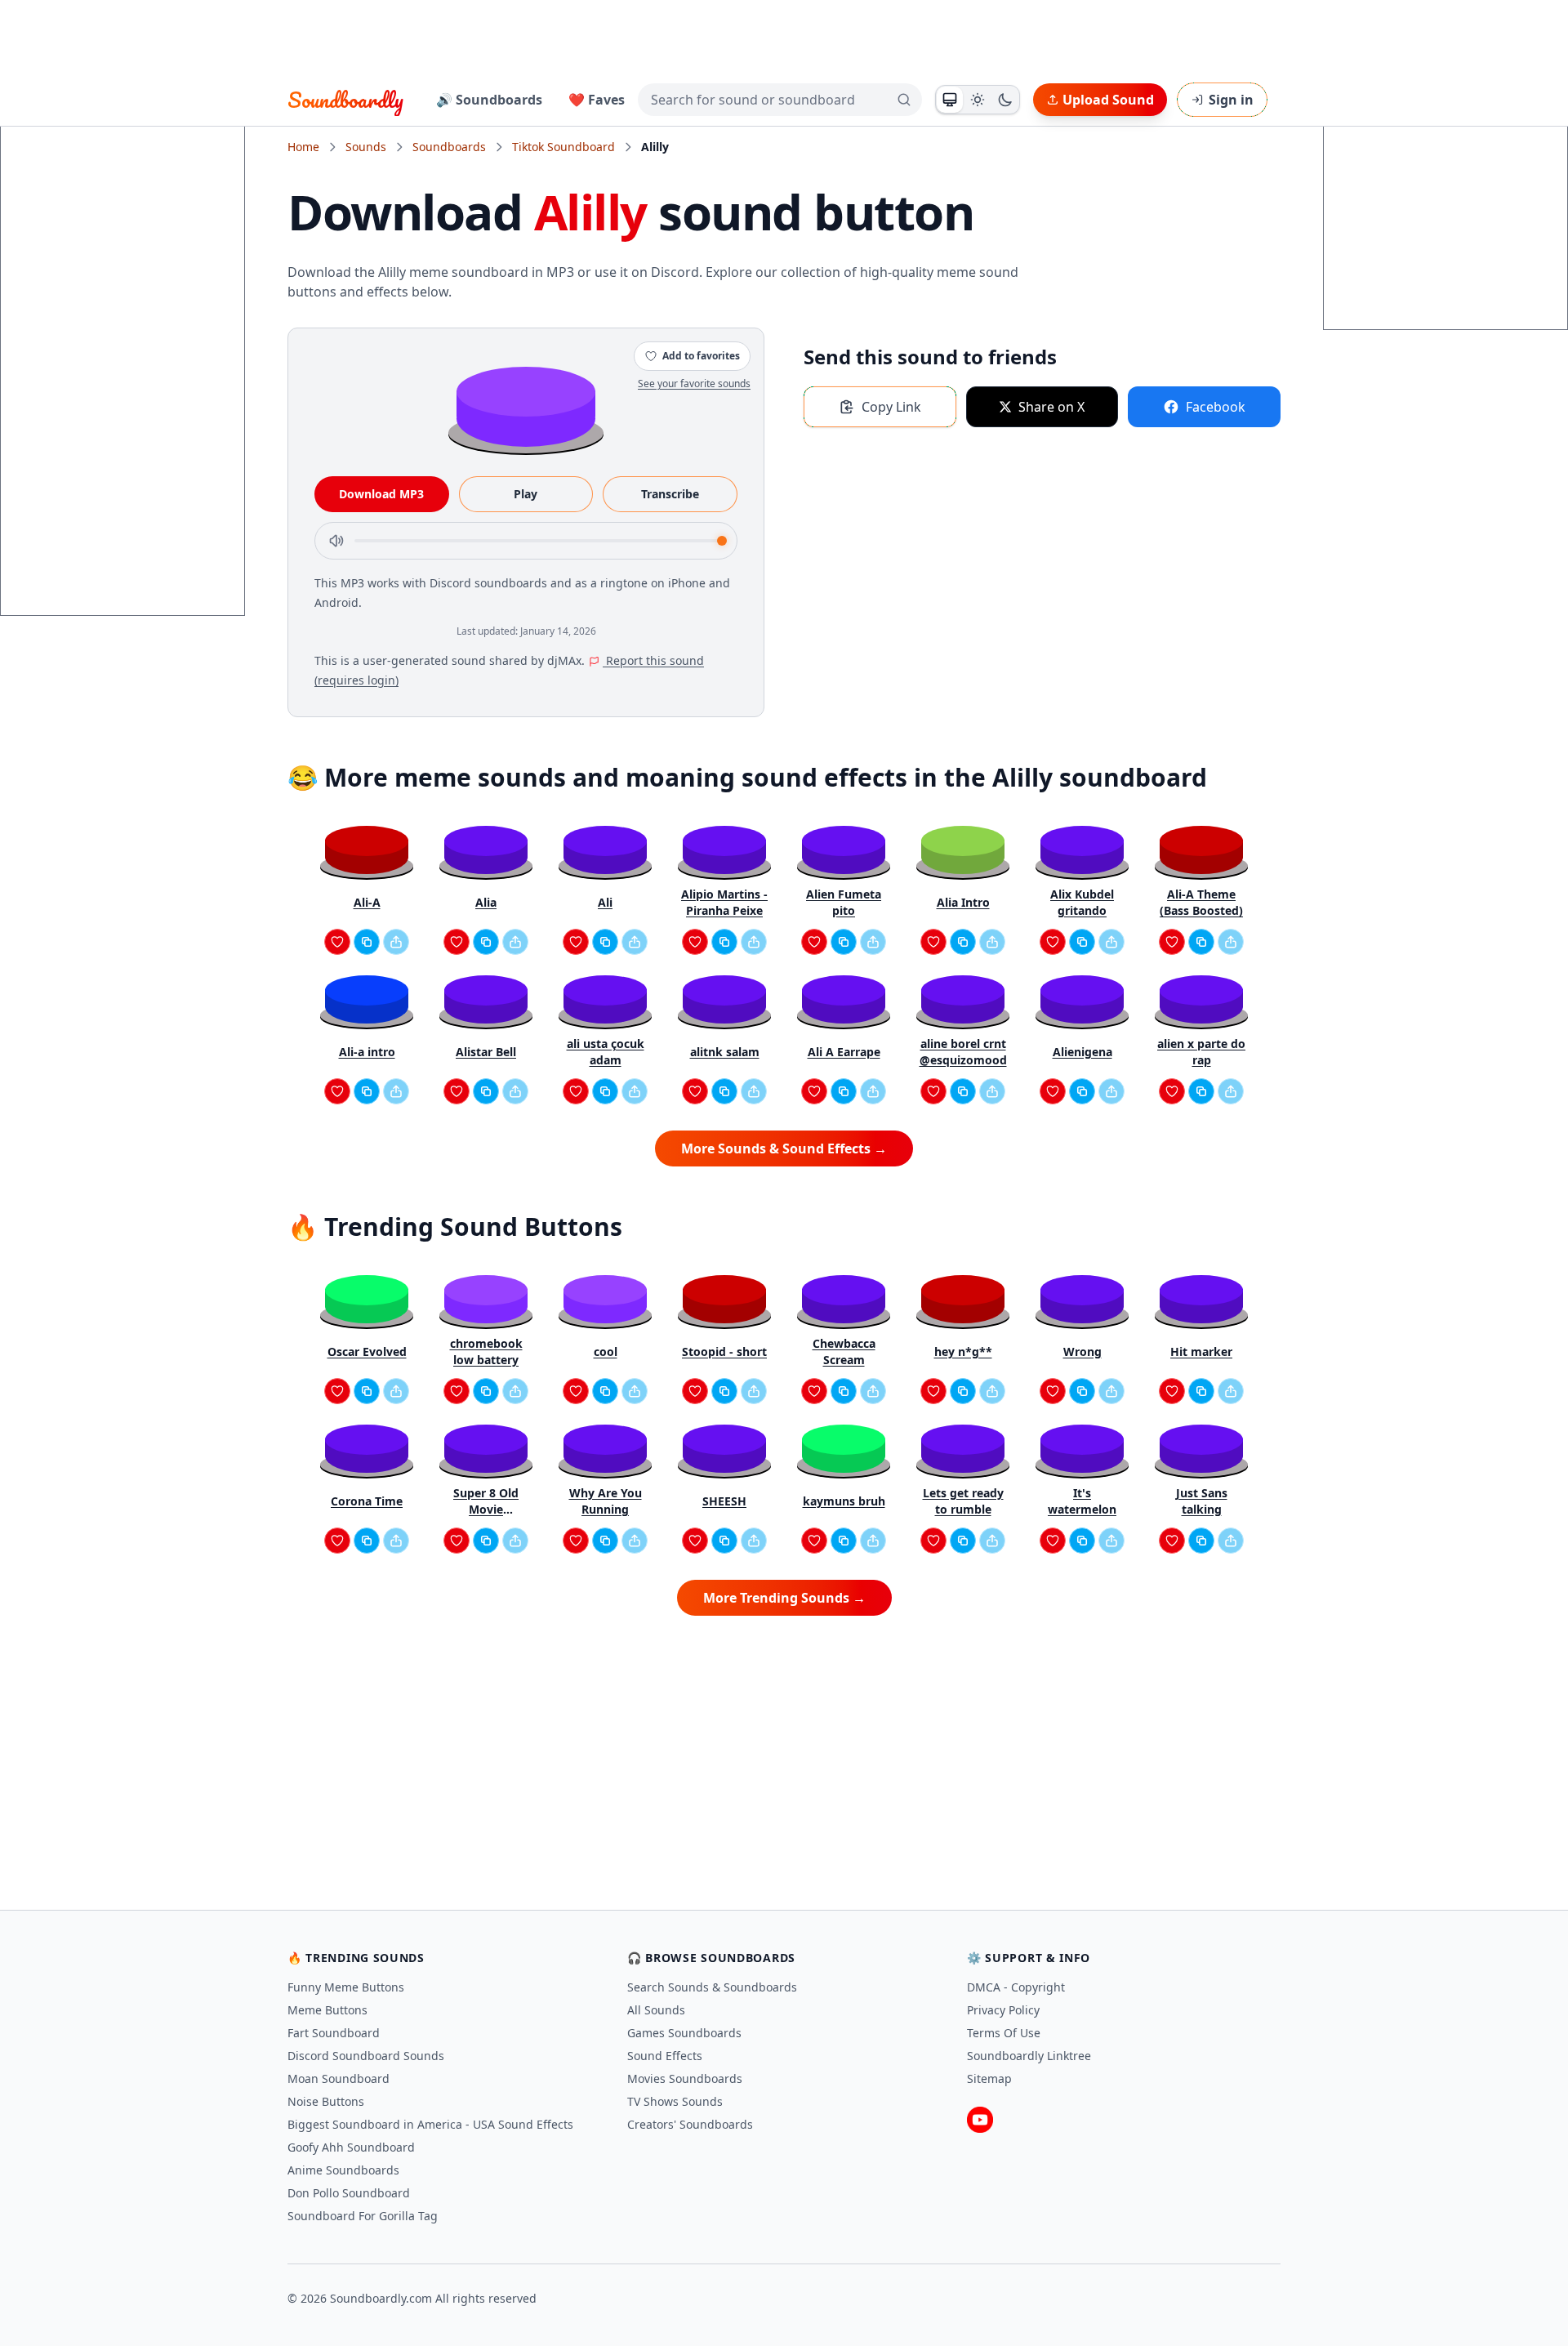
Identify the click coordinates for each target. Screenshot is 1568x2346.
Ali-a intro (367, 1052)
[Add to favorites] (337, 942)
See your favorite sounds (694, 384)
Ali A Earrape (844, 1052)
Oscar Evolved (367, 1351)
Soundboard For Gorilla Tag (363, 2216)
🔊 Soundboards (489, 100)
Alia (486, 902)
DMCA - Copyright (1016, 1987)
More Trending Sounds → (784, 1598)
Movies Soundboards (685, 2078)
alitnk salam (725, 1052)
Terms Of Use (1004, 2033)
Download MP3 (381, 494)
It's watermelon (1082, 1501)
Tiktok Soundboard (563, 147)
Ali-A (367, 902)
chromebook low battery (486, 1351)
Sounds (366, 147)
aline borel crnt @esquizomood (963, 1052)
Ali (605, 902)
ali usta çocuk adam (606, 1052)
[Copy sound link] (367, 942)
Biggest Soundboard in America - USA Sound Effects (430, 2124)
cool (606, 1351)
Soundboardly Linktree (1029, 2056)
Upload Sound (1108, 100)
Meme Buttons (327, 2010)
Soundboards (449, 147)
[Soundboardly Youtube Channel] (980, 2120)
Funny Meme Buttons (346, 1987)
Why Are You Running (606, 1501)
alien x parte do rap (1201, 1052)
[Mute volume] (336, 541)
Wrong (1082, 1351)
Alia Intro (963, 902)
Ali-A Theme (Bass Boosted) (1201, 902)
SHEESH (724, 1501)
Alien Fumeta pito (844, 902)
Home (303, 147)
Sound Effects (665, 2056)
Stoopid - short (724, 1351)
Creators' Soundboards (690, 2124)
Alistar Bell (486, 1052)
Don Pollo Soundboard (349, 2193)
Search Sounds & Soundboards (712, 1987)
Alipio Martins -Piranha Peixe (724, 902)
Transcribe (670, 494)
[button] (526, 406)
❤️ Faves (597, 100)
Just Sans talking (1202, 1501)
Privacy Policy (1003, 2010)
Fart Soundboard (334, 2033)
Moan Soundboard (339, 2078)
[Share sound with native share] (396, 942)
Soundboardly (345, 100)
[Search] (904, 100)
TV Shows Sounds (675, 2101)
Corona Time (367, 1501)
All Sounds (656, 2010)
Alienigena (1082, 1052)
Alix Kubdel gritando (1082, 902)
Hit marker (1201, 1351)
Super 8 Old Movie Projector (486, 1501)
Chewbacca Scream (844, 1351)
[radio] (950, 100)
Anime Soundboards (343, 2170)
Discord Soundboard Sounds (366, 2056)
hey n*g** (963, 1351)
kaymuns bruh (844, 1501)
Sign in (1231, 100)
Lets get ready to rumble (963, 1501)
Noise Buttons (326, 2101)
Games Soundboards (684, 2033)
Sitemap (989, 2078)
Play (526, 494)
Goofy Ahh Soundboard (351, 2147)
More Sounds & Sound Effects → (784, 1148)
